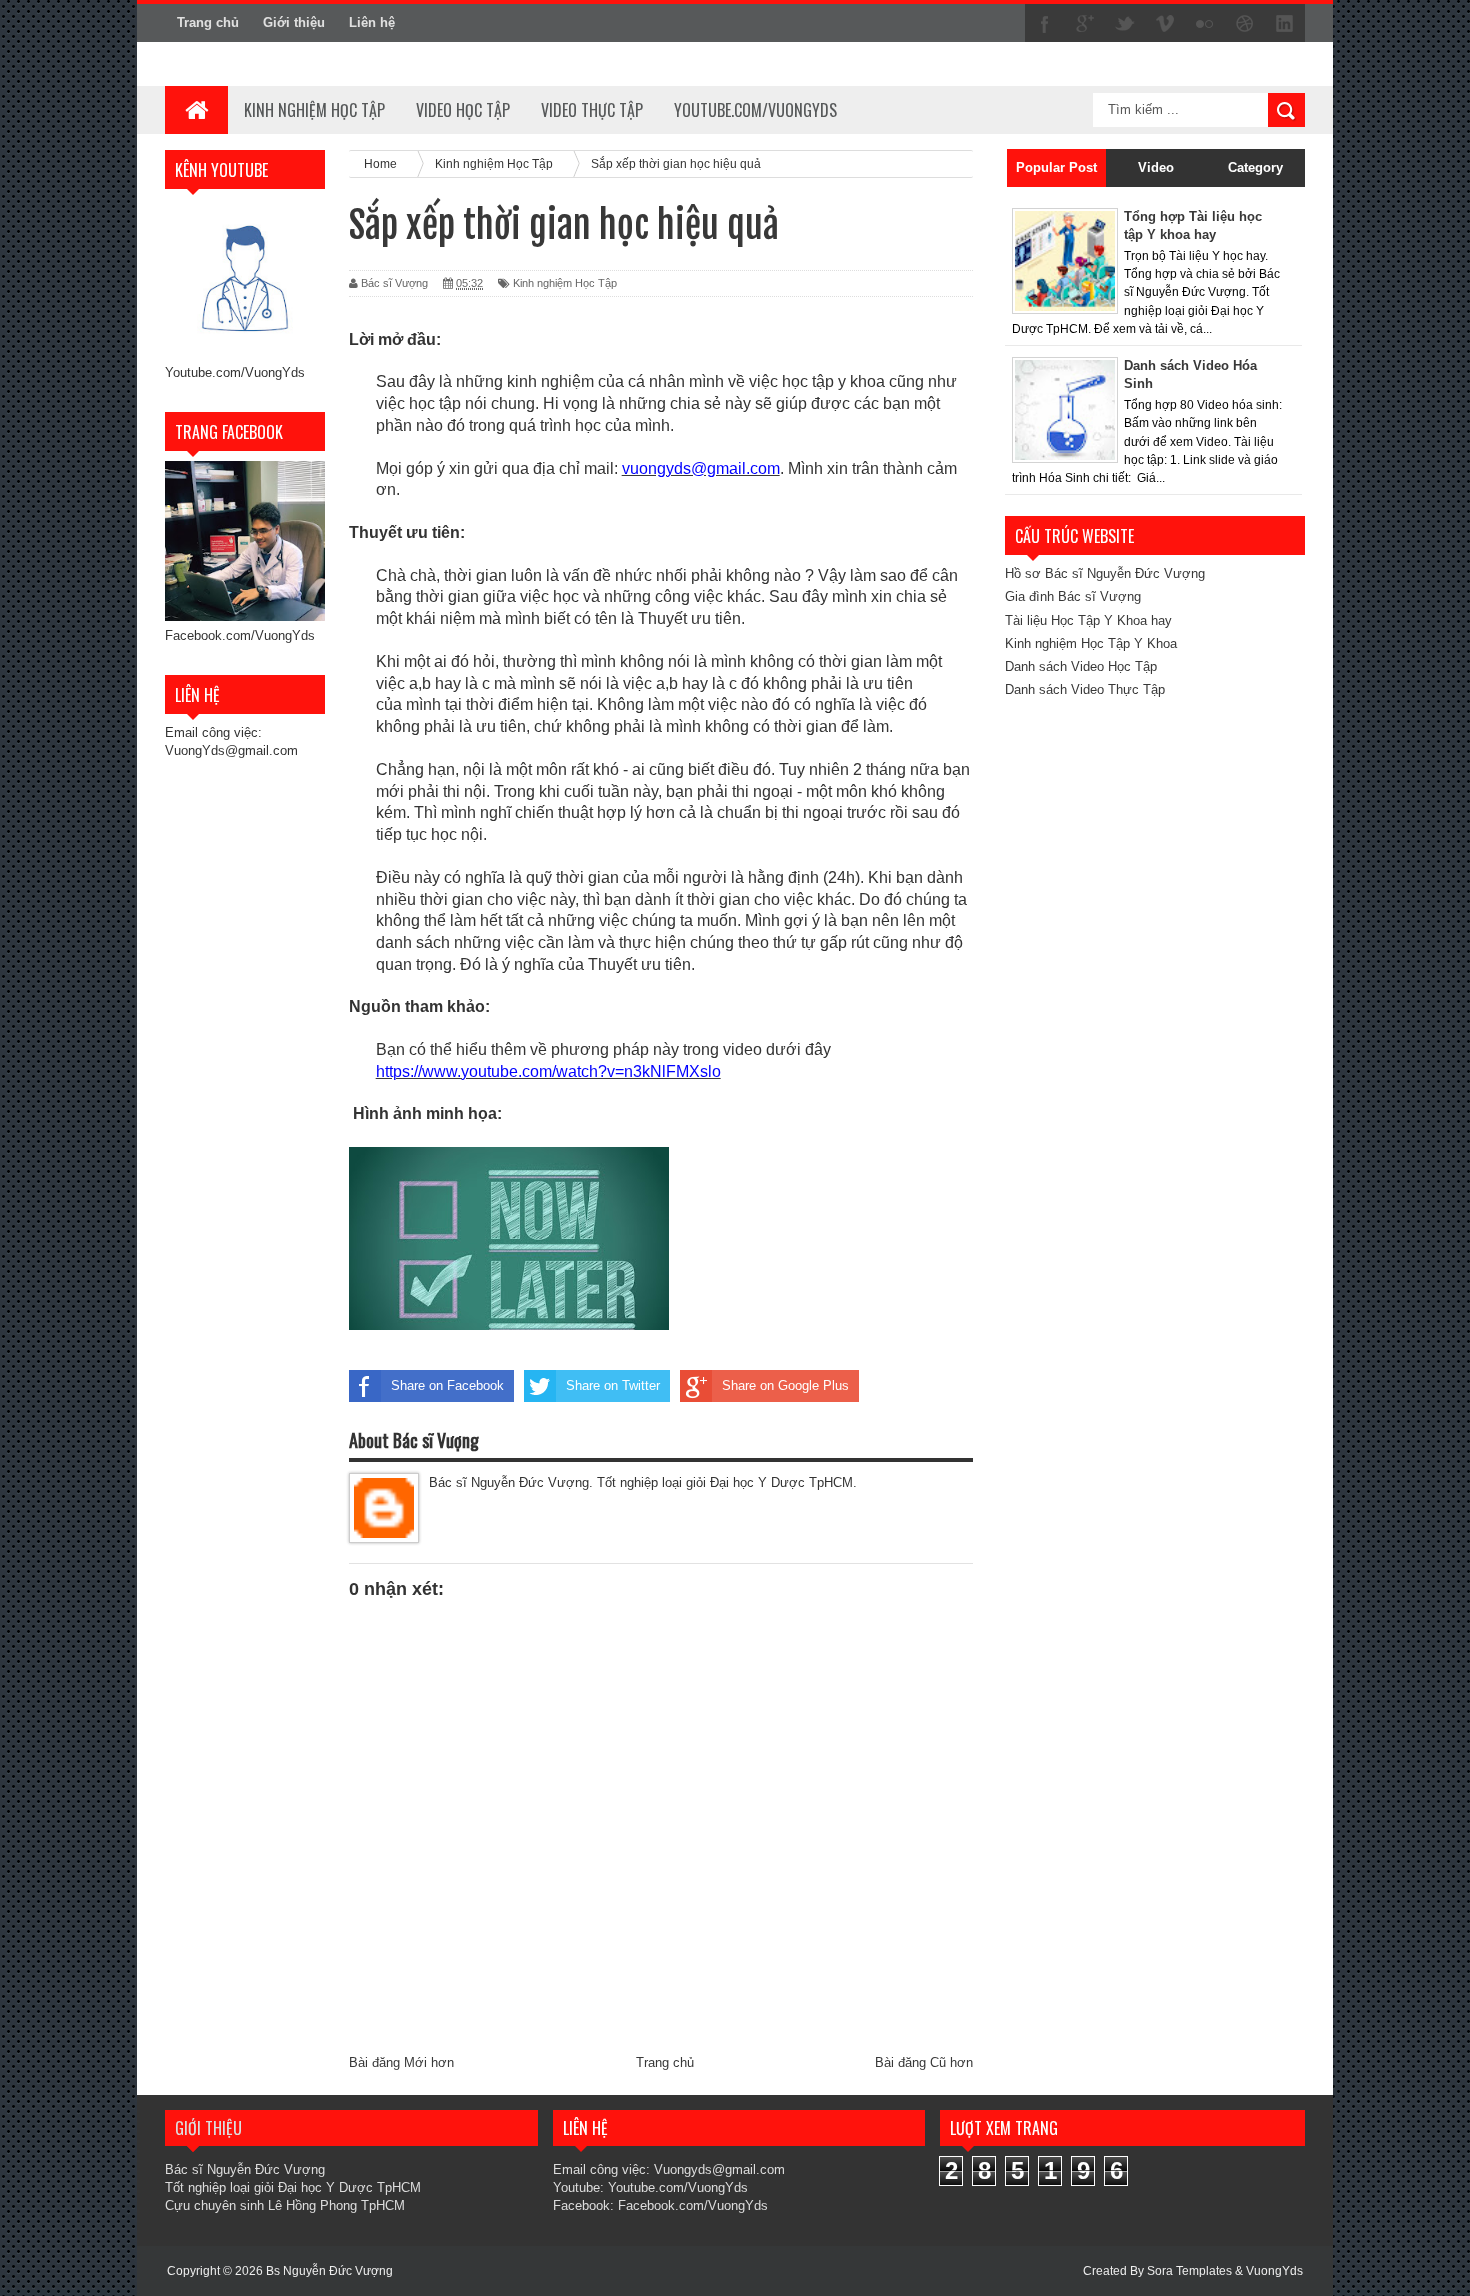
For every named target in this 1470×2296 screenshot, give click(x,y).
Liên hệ (372, 22)
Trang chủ (208, 22)
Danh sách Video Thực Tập (1085, 689)
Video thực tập (592, 110)
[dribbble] (1245, 24)
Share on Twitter (613, 1385)
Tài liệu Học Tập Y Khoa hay (1088, 620)
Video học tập (463, 110)
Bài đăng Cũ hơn (924, 2062)
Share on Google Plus (785, 1385)
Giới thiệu (294, 22)
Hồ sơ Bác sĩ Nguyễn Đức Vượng (1105, 573)
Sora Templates (1189, 2271)
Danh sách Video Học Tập (1081, 666)
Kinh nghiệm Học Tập (565, 283)
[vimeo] (1165, 24)
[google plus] (1085, 24)
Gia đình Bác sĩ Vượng (1073, 596)
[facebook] (1045, 24)
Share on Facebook (447, 1385)
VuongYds (1274, 2271)
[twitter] (1125, 24)
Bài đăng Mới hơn (401, 2062)
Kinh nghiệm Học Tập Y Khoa (1091, 643)
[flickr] (1205, 24)
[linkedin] (1285, 24)
